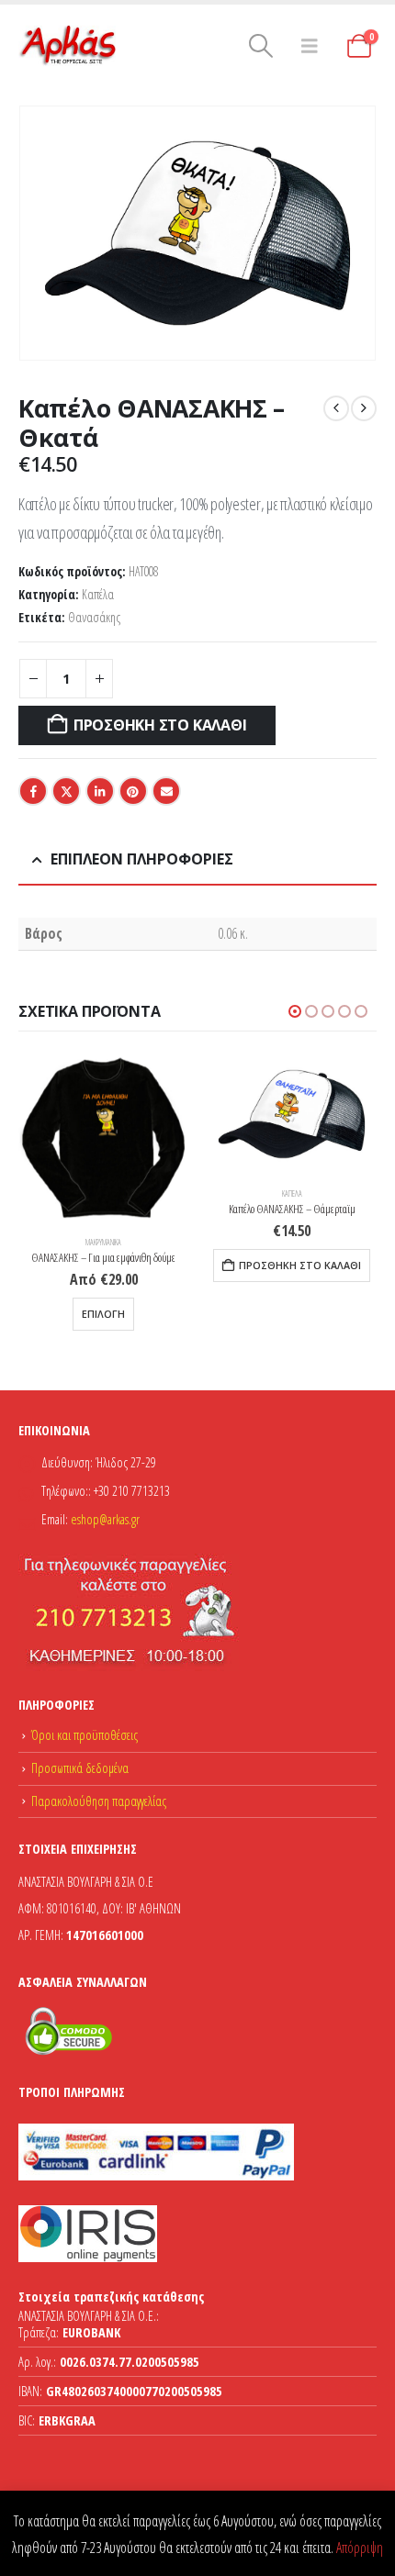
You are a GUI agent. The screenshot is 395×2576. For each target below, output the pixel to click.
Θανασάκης (94, 617)
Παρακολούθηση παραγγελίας (99, 1801)
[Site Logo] (69, 46)
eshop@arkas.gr (105, 1519)
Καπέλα (98, 594)
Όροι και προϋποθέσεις (85, 1735)
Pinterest (133, 791)
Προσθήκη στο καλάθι (160, 725)
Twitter (66, 791)
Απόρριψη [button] (360, 2548)
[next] (364, 408)
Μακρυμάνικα (103, 1243)
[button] (261, 46)
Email (166, 791)
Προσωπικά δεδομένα (80, 1768)
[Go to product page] (103, 1138)
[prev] (336, 408)
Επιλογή (103, 1314)
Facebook (33, 791)
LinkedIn (100, 791)
